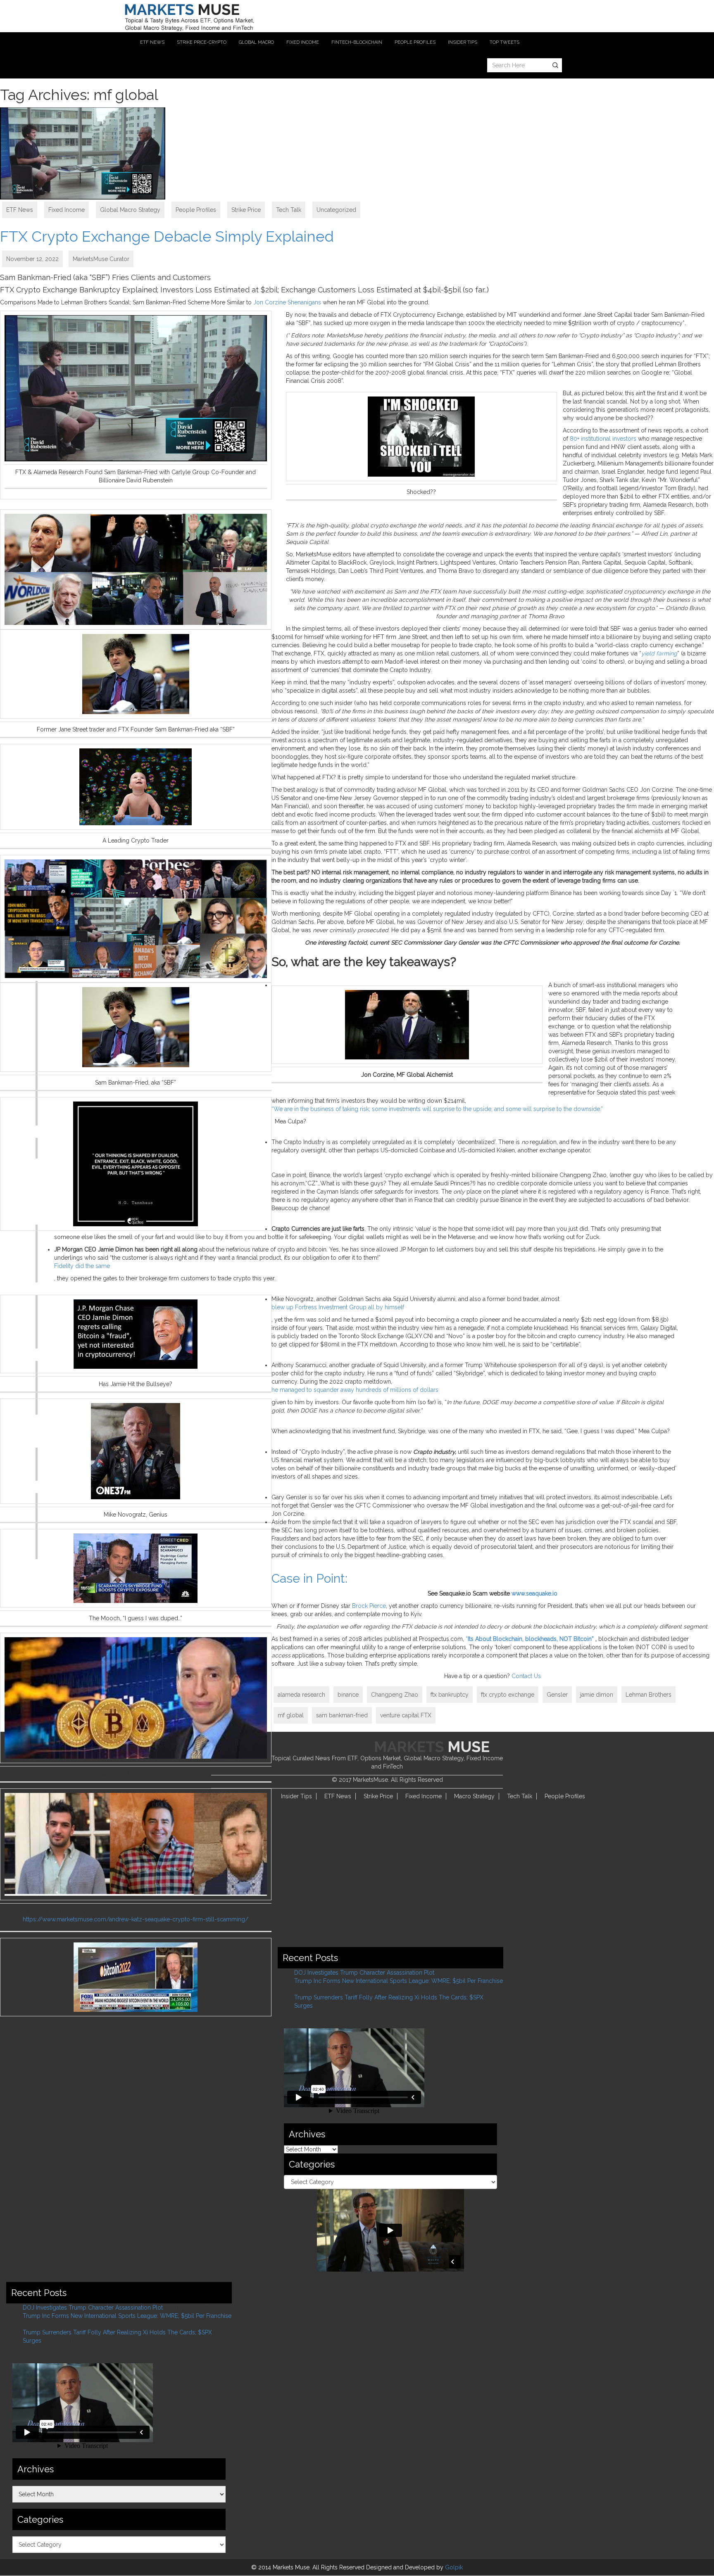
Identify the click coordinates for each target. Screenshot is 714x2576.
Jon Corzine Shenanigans (287, 302)
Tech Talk (289, 210)
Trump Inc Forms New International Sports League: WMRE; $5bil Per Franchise (399, 1981)
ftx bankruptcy (450, 1695)
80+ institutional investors (603, 439)
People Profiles (196, 210)
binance (348, 1695)
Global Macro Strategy (130, 210)
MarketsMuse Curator (101, 259)
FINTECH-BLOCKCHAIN (357, 42)
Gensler (557, 1695)
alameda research (301, 1695)
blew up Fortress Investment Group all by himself (338, 1307)
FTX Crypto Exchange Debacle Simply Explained (167, 236)
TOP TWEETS (505, 42)
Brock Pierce (369, 1606)
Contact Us (526, 1676)
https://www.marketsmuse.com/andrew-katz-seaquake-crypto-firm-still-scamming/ (136, 1919)
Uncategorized (336, 210)
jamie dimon (597, 1695)
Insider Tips (296, 1796)
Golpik (454, 2567)
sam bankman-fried (342, 1715)
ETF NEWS (152, 42)
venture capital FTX (406, 1715)
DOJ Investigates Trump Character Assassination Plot (364, 1973)
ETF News (20, 210)
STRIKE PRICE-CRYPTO (202, 42)
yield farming (659, 653)
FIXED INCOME (303, 42)
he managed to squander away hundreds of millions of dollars (355, 1390)
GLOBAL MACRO (256, 42)
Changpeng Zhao (395, 1695)
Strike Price (246, 210)
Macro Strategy (474, 1796)
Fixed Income (67, 210)
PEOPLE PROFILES (415, 42)
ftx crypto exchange (508, 1695)
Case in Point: (309, 1578)
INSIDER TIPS (463, 42)
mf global (291, 1715)
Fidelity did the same (82, 1266)
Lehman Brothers (649, 1695)
